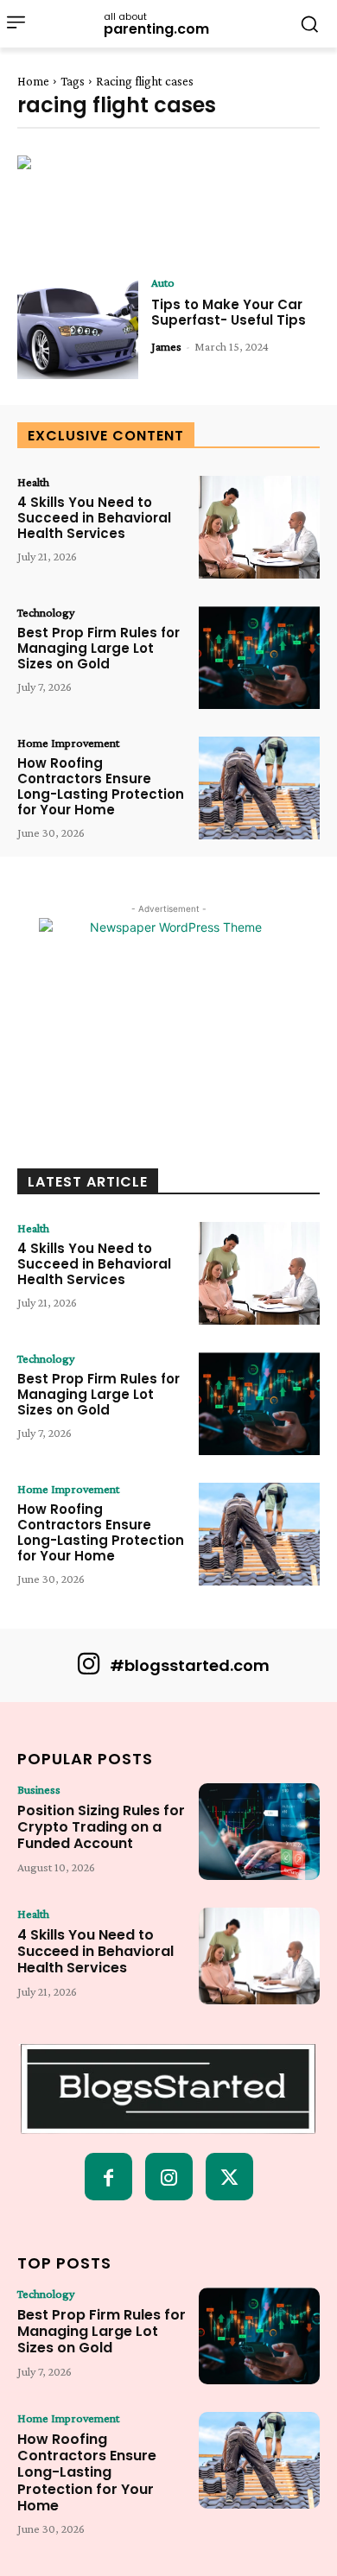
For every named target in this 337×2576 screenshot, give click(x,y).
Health (33, 482)
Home (33, 81)
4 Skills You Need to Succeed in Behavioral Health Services (94, 518)
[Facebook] (108, 2177)
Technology (46, 612)
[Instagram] (169, 2177)
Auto (163, 282)
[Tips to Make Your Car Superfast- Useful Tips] (78, 328)
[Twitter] (229, 2177)
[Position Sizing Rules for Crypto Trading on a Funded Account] (259, 1832)
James (166, 346)
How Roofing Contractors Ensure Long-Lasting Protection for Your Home (101, 786)
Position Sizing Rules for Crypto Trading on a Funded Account (101, 1827)
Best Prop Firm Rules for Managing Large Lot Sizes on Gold (99, 648)
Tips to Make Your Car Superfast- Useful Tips (229, 312)
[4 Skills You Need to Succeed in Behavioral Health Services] (259, 527)
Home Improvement (68, 743)
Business (39, 1789)
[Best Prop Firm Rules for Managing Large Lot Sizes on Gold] (259, 658)
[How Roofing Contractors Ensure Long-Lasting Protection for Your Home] (259, 788)
